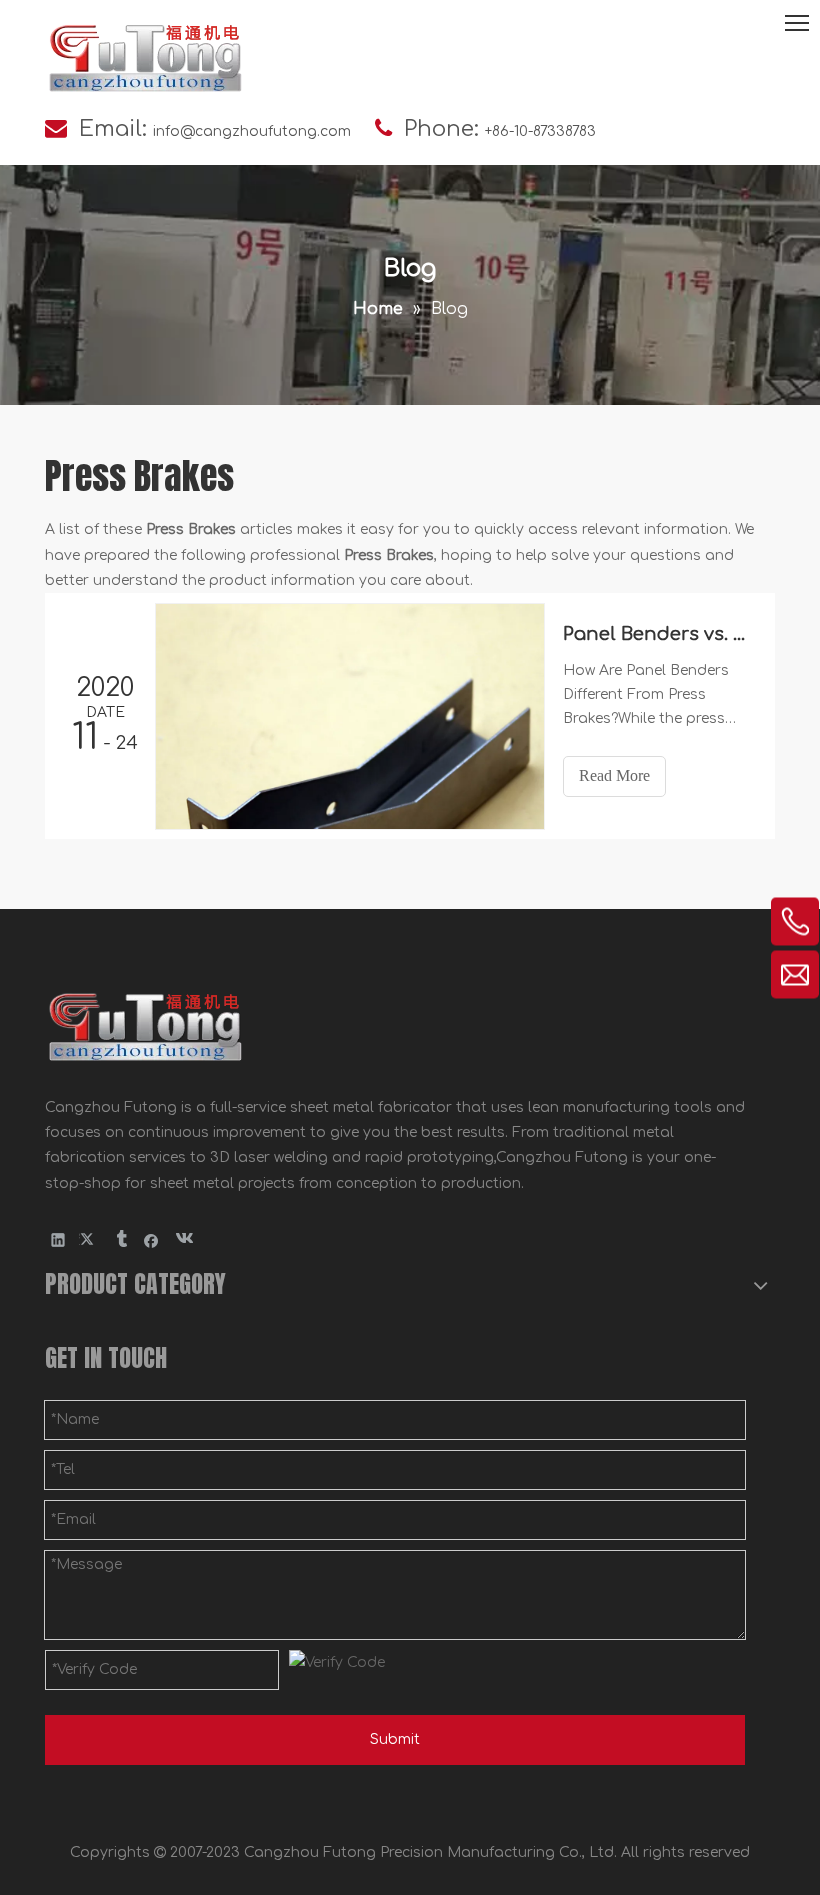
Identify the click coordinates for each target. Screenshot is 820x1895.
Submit (395, 1739)
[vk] (182, 1240)
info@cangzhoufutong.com (252, 131)
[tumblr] (120, 1240)
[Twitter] (89, 1240)
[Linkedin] (58, 1240)
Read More (614, 775)
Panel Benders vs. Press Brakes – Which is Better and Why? (658, 634)
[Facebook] (151, 1240)
